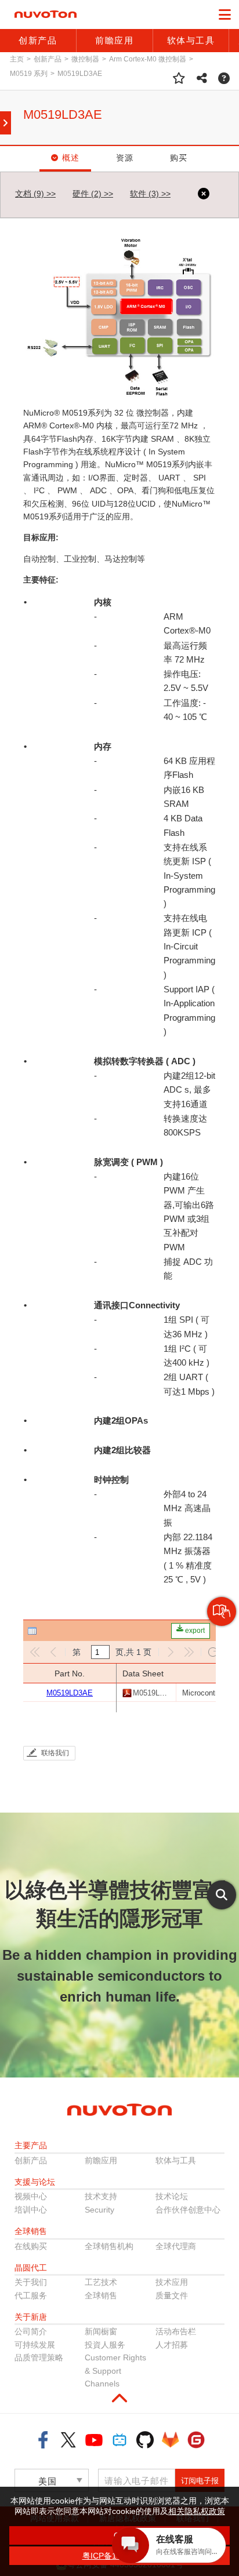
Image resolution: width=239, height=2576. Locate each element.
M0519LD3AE (80, 74)
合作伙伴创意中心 (188, 2210)
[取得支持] (224, 78)
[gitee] (196, 2440)
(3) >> (150, 194)
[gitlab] (171, 2440)
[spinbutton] (100, 1652)
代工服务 (31, 2295)
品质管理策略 (39, 2357)
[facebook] (43, 2440)
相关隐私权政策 (197, 2511)
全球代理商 (176, 2246)
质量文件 (172, 2295)
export (194, 1631)
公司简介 (31, 2331)
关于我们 (31, 2282)
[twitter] (68, 2440)
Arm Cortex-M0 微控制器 (148, 59)
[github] (145, 2440)
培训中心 (31, 2210)
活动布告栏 (176, 2331)
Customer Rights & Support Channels (115, 2371)
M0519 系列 (29, 74)
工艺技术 (101, 2282)
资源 (125, 158)
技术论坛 (172, 2196)
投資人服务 (105, 2345)
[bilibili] (119, 2440)
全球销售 (101, 2295)
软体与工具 (176, 2160)
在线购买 (31, 2246)
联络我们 (55, 1753)
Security (99, 2210)
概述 (71, 158)
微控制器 (85, 59)
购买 (179, 158)
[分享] (202, 78)
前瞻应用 (101, 2160)
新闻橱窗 (101, 2331)
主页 (17, 59)
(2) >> (93, 194)
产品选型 (221, 1626)
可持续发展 (35, 2345)
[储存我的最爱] (179, 78)
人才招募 (172, 2345)
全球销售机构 (109, 2246)
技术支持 (101, 2196)
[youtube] (94, 2440)
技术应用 (172, 2282)
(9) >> (35, 194)
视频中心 (31, 2196)
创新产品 (48, 59)
